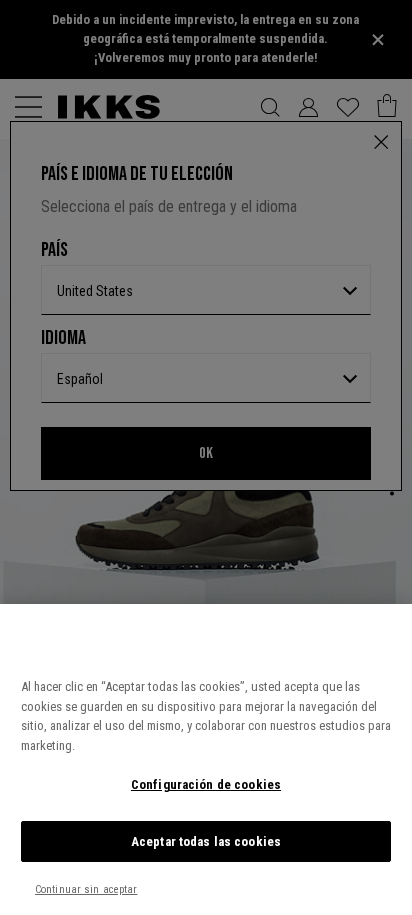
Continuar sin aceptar (86, 889)
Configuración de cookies (206, 784)
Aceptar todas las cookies (206, 841)
